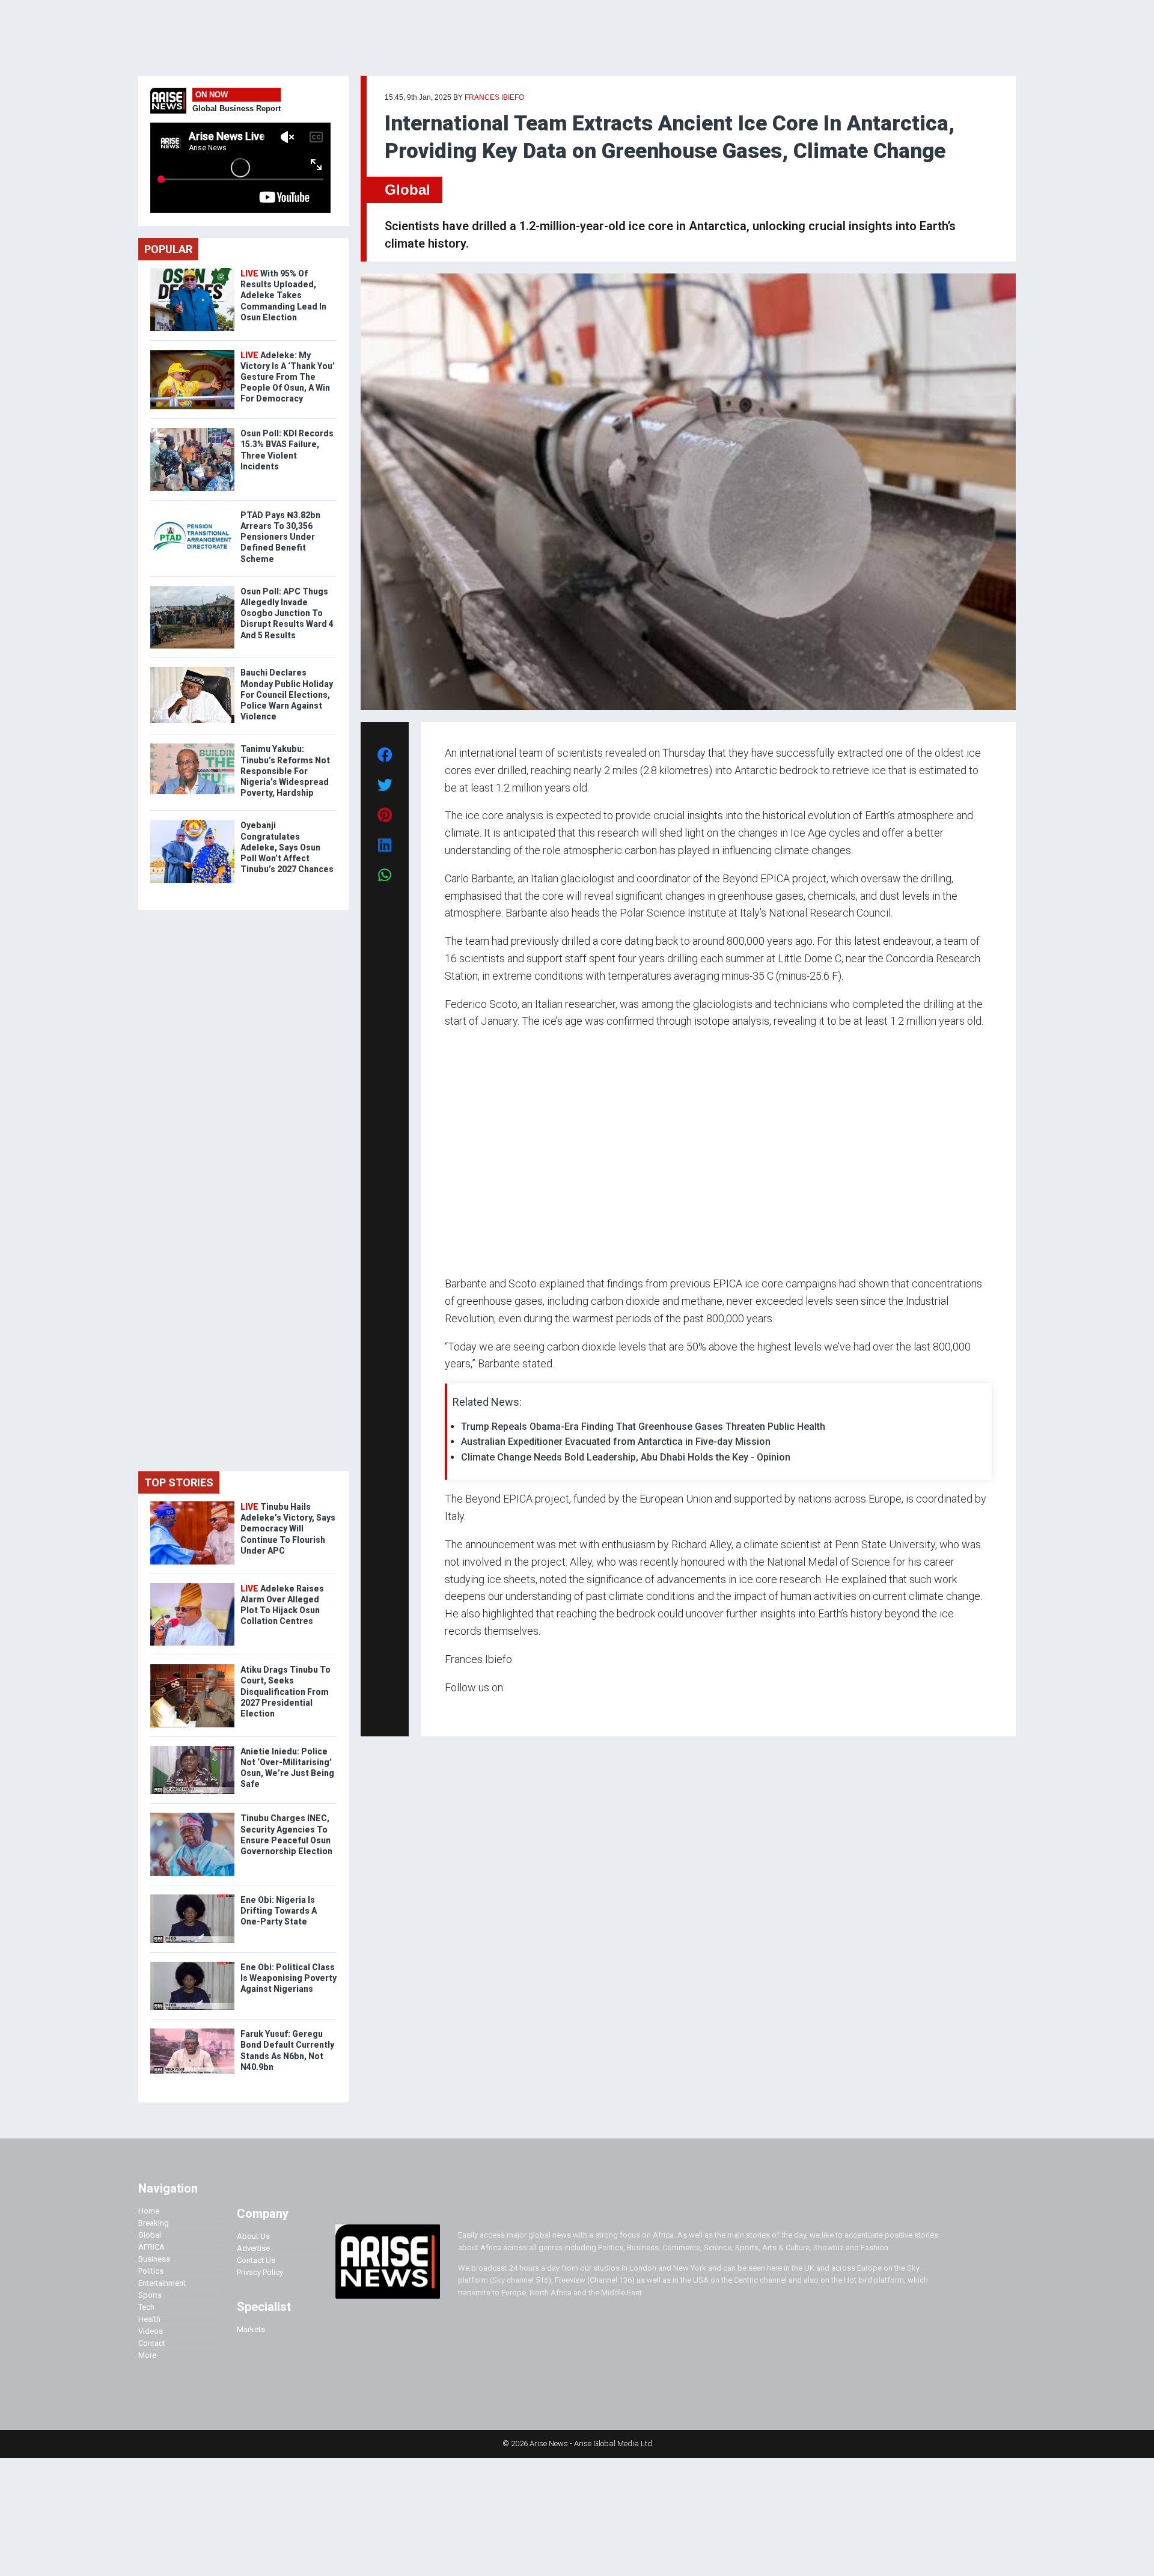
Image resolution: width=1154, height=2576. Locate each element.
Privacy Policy (260, 2272)
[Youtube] (469, 1710)
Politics (151, 2271)
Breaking (154, 2223)
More (147, 2355)
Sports (150, 2295)
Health (149, 2319)
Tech (146, 2307)
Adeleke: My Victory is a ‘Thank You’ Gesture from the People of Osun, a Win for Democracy (288, 377)
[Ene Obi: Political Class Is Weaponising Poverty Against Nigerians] (192, 1964)
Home (149, 2211)
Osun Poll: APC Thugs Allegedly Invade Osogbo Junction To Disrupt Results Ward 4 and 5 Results (287, 613)
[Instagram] (457, 1710)
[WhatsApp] (463, 1710)
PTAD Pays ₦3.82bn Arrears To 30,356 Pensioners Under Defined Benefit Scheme (280, 537)
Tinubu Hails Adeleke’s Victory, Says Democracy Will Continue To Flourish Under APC (288, 1529)
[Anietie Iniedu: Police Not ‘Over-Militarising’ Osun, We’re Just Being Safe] (192, 1749)
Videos (151, 2331)
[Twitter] (451, 1710)
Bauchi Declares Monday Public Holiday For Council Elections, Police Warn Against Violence (287, 694)
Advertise (253, 2248)
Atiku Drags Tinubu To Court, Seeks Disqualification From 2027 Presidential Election (285, 1692)
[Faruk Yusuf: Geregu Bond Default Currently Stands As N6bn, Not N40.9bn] (192, 2031)
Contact (152, 2343)
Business (154, 2259)
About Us (253, 2236)
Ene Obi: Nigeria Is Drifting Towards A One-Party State (279, 1911)
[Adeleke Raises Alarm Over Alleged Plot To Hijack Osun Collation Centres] (192, 1586)
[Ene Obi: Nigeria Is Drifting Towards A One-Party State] (192, 1897)
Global (408, 190)
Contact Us (256, 2260)
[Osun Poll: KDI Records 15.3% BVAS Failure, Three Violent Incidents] (192, 431)
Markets (251, 2329)
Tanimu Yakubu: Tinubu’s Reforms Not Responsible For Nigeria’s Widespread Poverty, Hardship (285, 771)
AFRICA (151, 2247)
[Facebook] (447, 1710)
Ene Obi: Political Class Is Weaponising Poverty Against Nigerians (288, 1978)
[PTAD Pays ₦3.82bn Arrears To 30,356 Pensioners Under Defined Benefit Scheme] (192, 512)
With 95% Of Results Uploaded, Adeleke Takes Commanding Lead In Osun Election (283, 295)
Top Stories (179, 1482)
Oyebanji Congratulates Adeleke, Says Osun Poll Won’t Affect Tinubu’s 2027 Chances (287, 847)
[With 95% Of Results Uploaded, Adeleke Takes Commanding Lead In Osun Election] (192, 271)
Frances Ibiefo (494, 97)
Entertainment (162, 2283)
